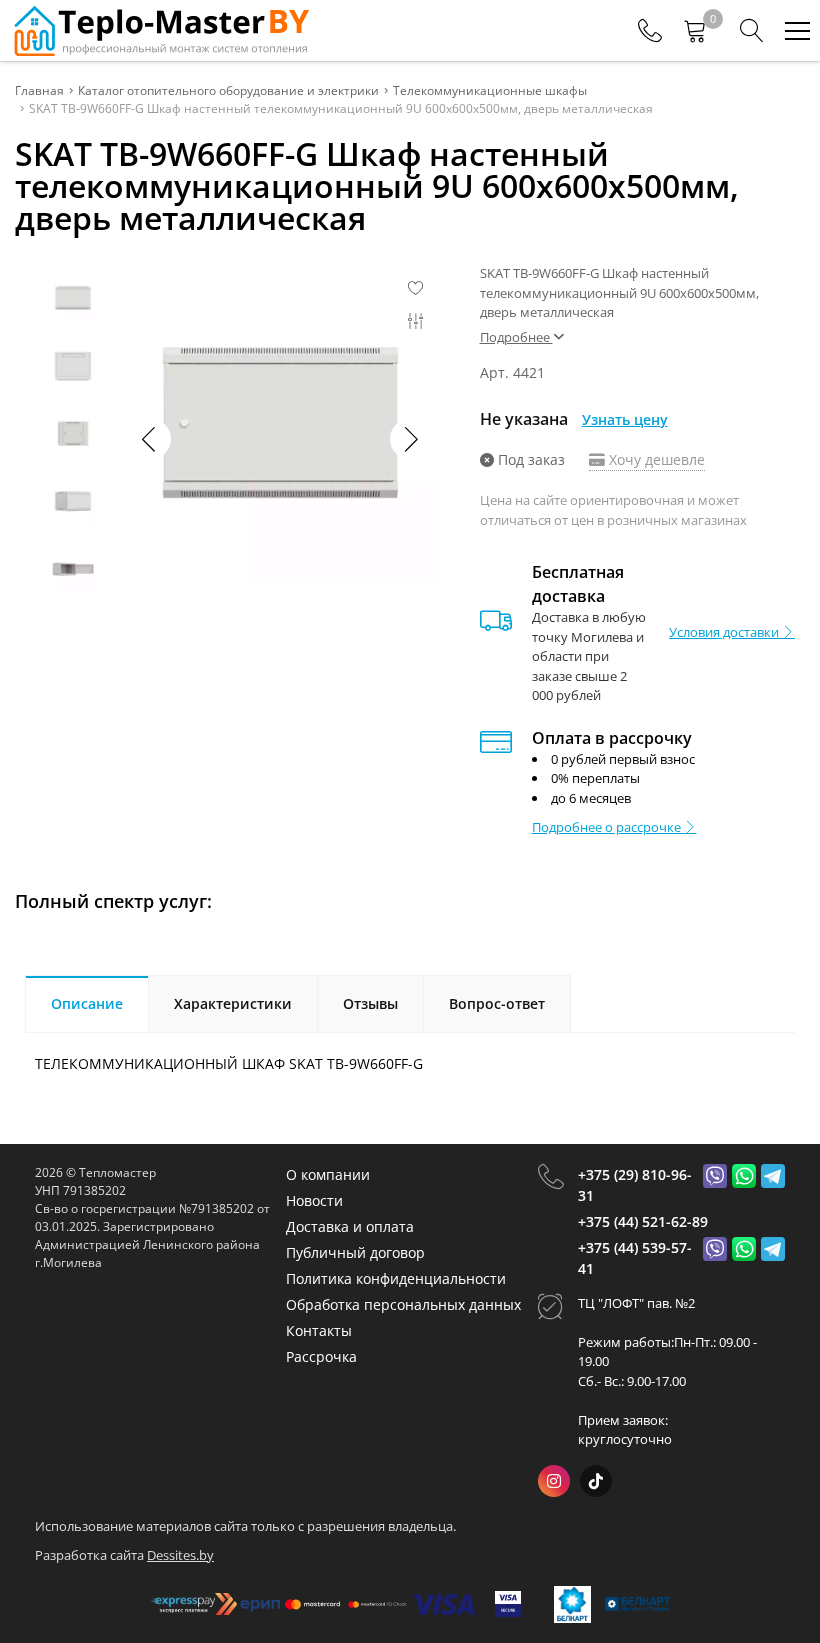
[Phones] (650, 31)
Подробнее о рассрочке (608, 827)
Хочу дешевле (655, 459)
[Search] (752, 31)
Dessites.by (180, 1555)
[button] (410, 439)
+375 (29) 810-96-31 (635, 1185)
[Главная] (160, 30)
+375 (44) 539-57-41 (635, 1258)
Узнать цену (625, 419)
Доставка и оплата (350, 1226)
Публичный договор (355, 1252)
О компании (328, 1174)
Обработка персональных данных (403, 1304)
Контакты (319, 1330)
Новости (314, 1200)
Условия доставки (725, 632)
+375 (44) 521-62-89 (643, 1221)
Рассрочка (321, 1356)
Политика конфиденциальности (396, 1278)
